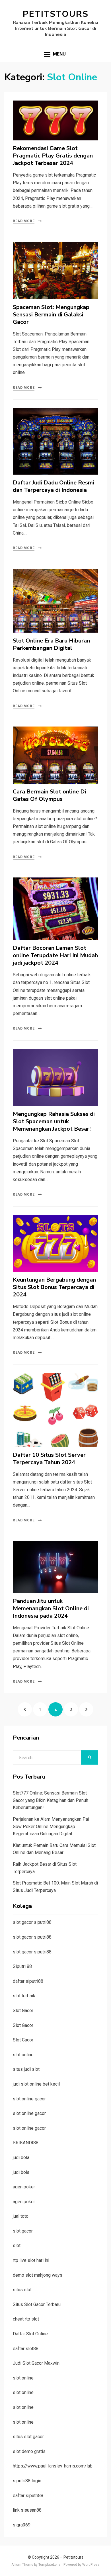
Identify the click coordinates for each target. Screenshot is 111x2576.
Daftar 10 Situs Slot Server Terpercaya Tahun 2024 (49, 1459)
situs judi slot (26, 2069)
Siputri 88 (22, 1966)
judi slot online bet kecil (36, 2084)
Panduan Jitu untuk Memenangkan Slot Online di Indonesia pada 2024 (51, 1608)
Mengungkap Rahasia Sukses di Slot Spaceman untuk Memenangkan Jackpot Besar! (54, 1121)
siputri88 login (27, 2481)
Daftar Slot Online (30, 2334)
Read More (24, 221)
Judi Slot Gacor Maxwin (36, 2363)
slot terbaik (24, 1996)
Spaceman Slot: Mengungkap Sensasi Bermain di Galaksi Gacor (51, 315)
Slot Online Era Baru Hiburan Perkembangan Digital (51, 644)
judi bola (21, 2157)
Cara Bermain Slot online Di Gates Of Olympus (50, 795)
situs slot (22, 2290)
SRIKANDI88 (26, 2143)
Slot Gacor (23, 2011)
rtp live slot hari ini (31, 2260)
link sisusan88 (27, 2510)
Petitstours (56, 14)
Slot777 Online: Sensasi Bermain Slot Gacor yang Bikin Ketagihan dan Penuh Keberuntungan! (51, 1800)
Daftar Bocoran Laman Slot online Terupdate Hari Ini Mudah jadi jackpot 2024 (55, 955)
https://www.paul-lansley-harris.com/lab (53, 2466)
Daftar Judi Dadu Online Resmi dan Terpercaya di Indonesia (54, 486)
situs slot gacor (28, 2437)
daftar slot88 (26, 2349)
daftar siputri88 (28, 1981)
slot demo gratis (29, 2451)
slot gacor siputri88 (32, 1922)
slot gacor (23, 2231)
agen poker (24, 2187)
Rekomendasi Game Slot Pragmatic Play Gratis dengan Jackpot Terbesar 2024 (53, 156)
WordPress (91, 2565)
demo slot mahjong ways (38, 2275)
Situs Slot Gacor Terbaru (37, 2304)
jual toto (21, 2216)
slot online (23, 2055)
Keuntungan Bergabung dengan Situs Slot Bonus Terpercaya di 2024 (54, 1287)
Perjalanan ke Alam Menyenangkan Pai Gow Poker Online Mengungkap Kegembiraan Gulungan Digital (51, 1826)
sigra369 (22, 2525)
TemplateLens (50, 2565)
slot (17, 2245)
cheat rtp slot (26, 2319)
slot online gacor (29, 2099)
